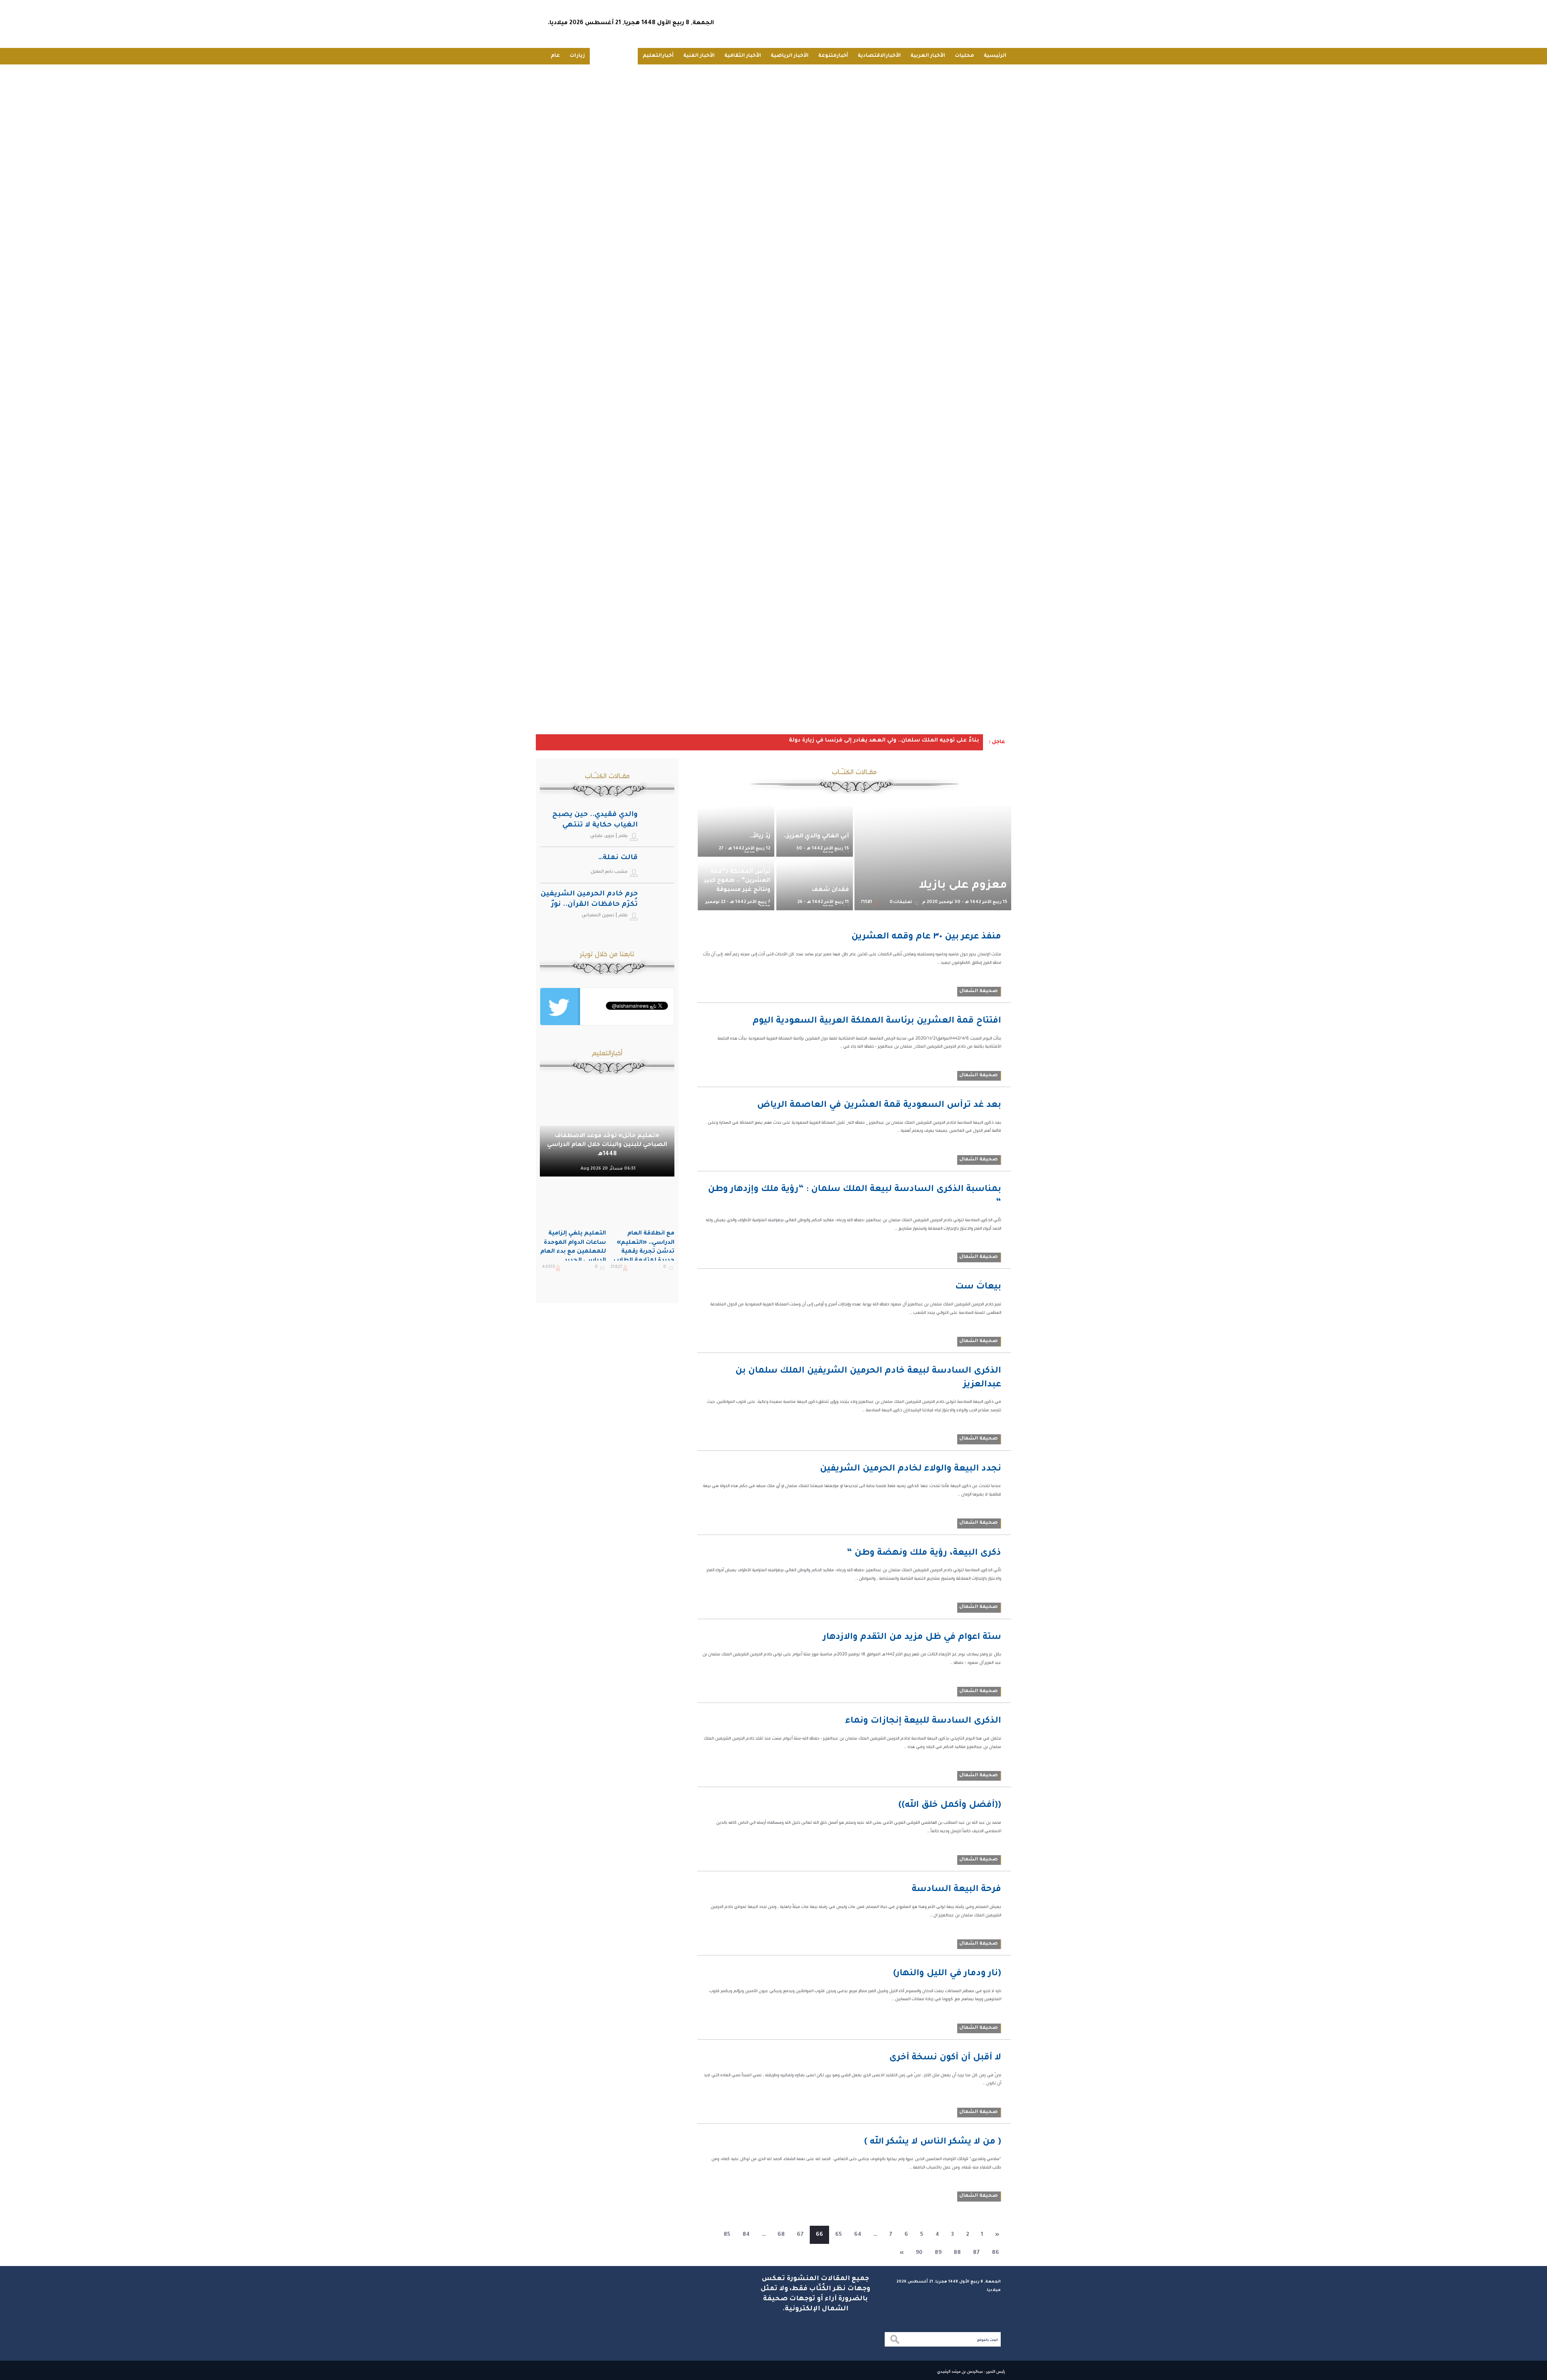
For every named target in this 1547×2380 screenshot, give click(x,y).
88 (957, 2253)
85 (727, 2235)
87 (976, 2253)
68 (781, 2235)
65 (839, 2235)
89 (938, 2253)
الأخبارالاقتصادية (879, 56)
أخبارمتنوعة (833, 56)
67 (800, 2235)
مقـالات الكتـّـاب (614, 56)
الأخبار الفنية (699, 56)
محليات (964, 56)
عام (555, 56)
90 (919, 2253)
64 (858, 2235)
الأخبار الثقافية (743, 56)
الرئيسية (995, 56)
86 (995, 2253)
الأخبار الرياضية (790, 56)
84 (746, 2235)
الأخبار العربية (928, 56)
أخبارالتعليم (658, 56)
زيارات (577, 56)
